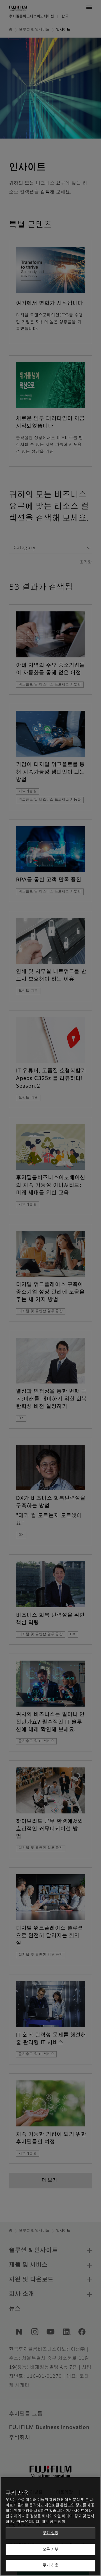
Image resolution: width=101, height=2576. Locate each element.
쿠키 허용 (50, 2565)
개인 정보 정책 (53, 2522)
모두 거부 (50, 2549)
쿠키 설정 (50, 2533)
